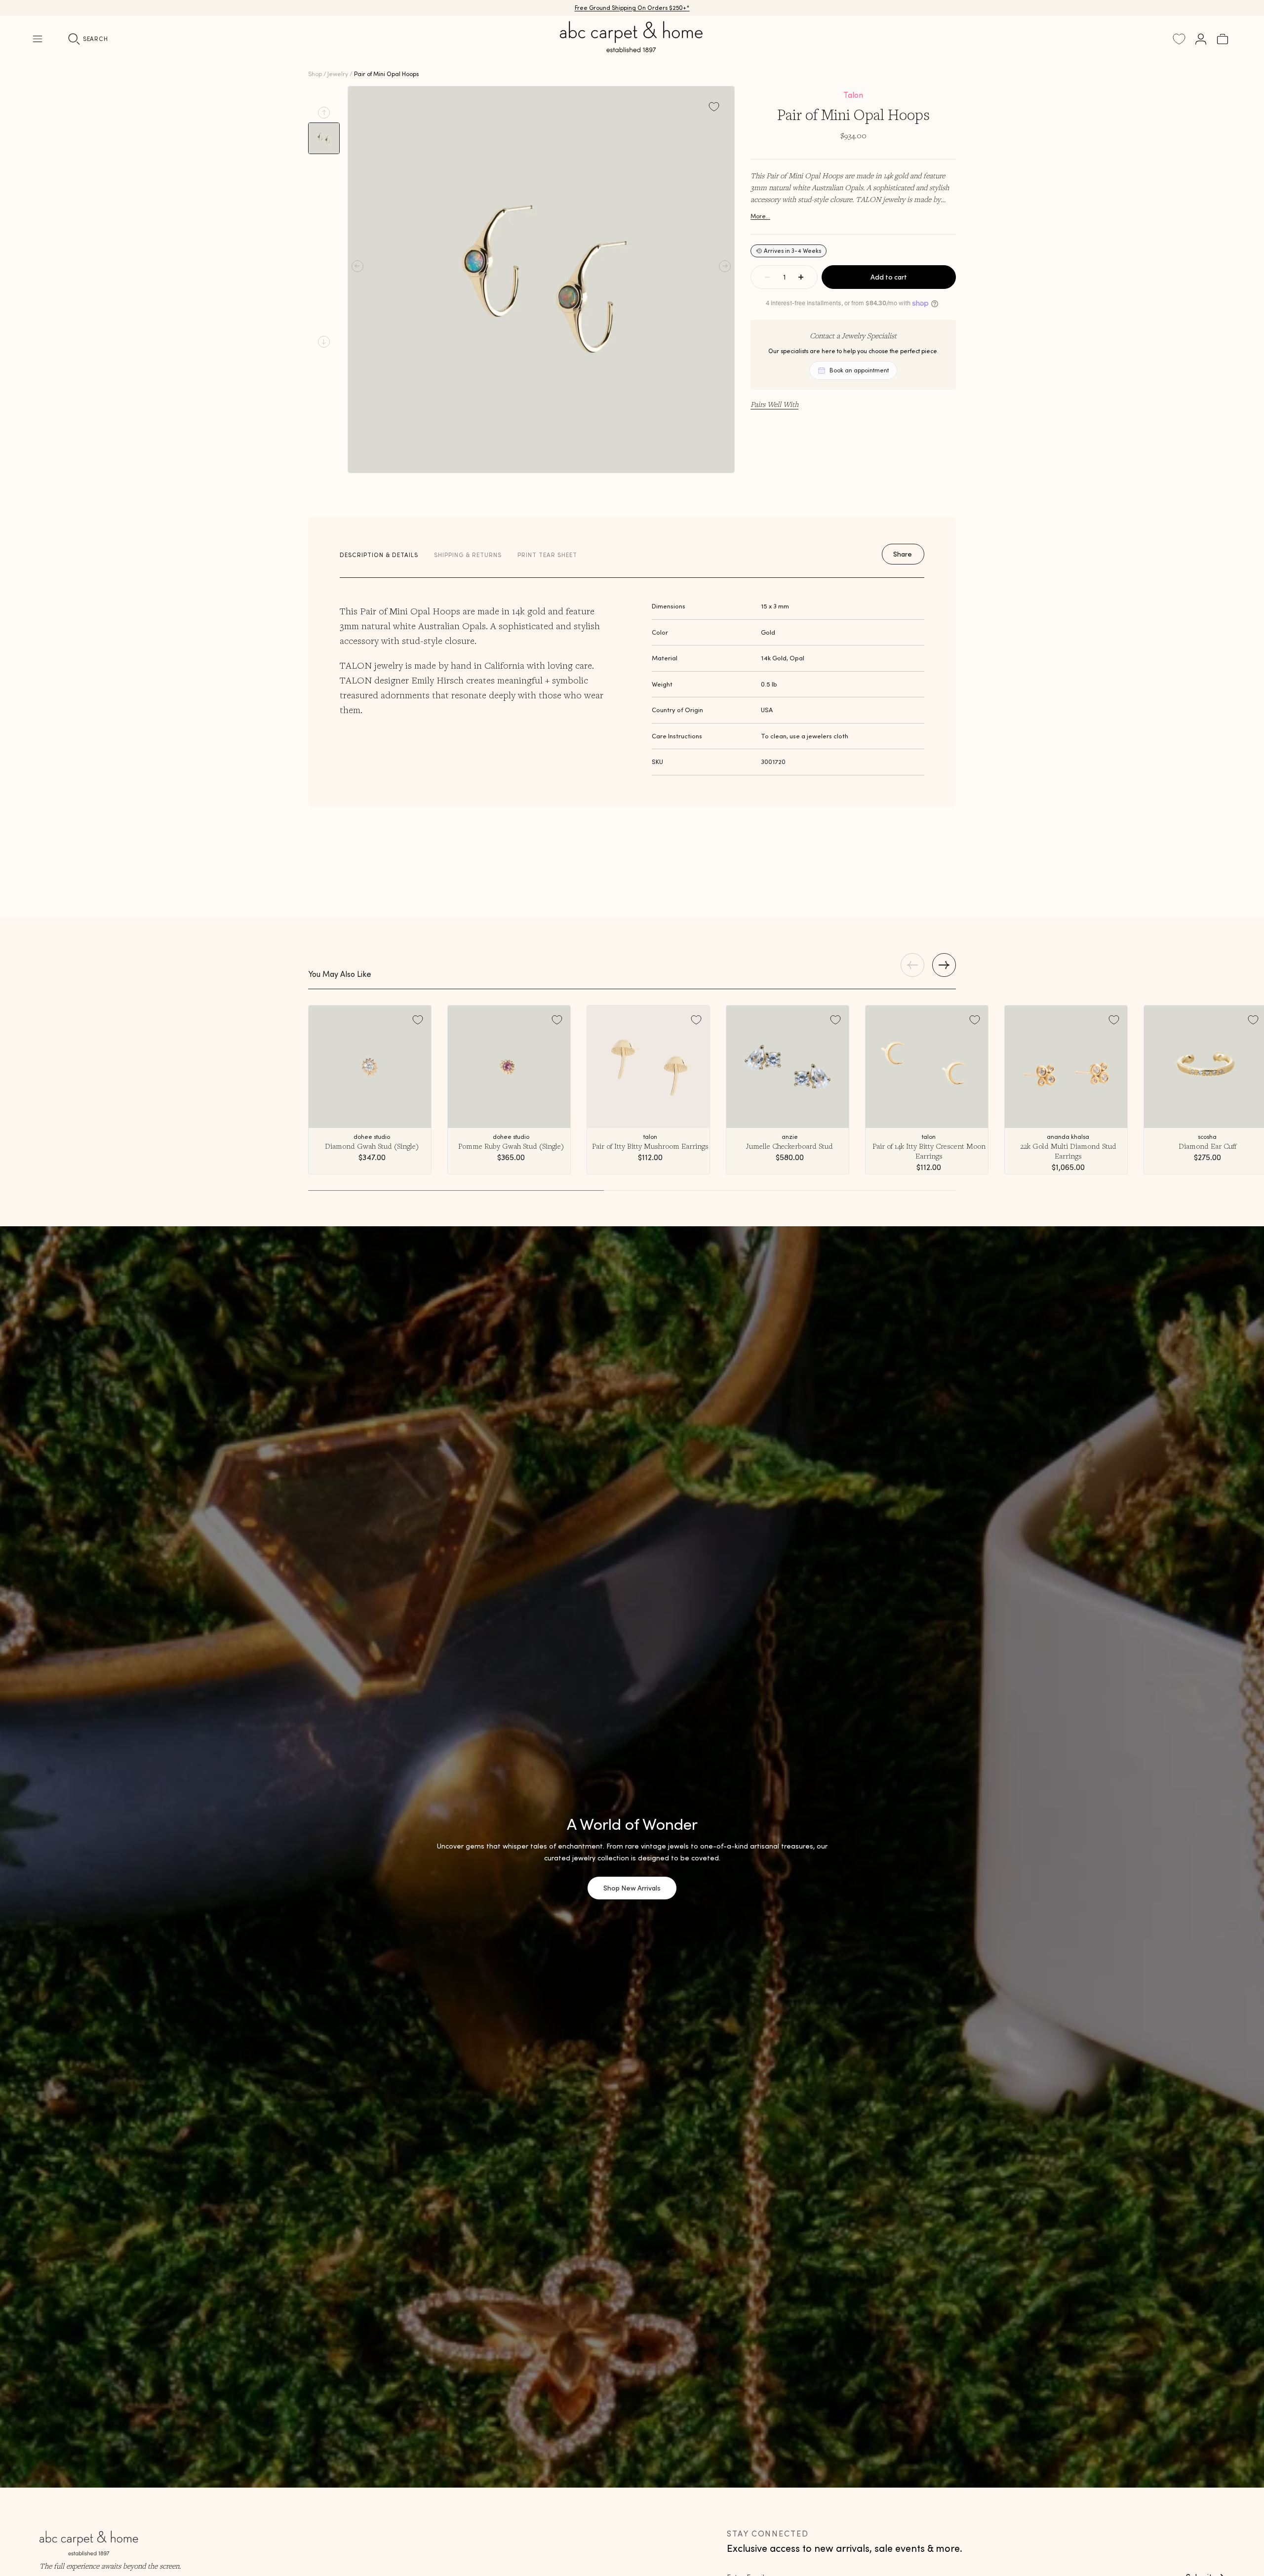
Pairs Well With (774, 404)
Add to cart (889, 277)
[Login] (1201, 39)
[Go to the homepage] (632, 48)
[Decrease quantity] (767, 277)
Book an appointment (859, 370)
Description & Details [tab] (379, 555)
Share (903, 554)
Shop (315, 74)
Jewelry (338, 74)
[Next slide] (324, 342)
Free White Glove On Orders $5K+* (632, 8)
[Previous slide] (324, 113)
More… (760, 216)
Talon (853, 95)
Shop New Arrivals (632, 1888)
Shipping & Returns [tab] (468, 555)
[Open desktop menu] (38, 39)
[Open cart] (1223, 39)
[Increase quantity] (801, 277)
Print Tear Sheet (547, 555)
